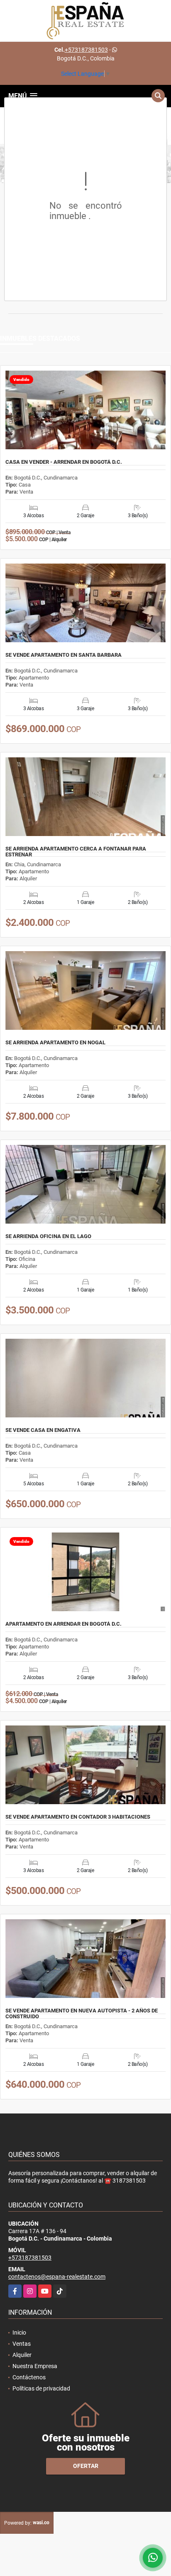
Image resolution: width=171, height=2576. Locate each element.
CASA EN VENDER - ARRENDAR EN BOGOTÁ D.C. (64, 462)
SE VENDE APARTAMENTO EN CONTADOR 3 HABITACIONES (78, 1817)
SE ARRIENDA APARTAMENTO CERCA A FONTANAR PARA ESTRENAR (76, 852)
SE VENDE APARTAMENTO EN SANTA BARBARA (64, 655)
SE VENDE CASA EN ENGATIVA (43, 1430)
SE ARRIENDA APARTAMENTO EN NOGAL (55, 1043)
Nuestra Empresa (35, 2366)
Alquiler (22, 2355)
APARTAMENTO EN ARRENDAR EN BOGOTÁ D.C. (64, 1624)
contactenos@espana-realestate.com (57, 2277)
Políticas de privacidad (41, 2388)
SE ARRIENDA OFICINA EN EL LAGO (48, 1236)
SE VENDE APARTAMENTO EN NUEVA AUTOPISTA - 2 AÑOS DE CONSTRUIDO (82, 2014)
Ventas (22, 2344)
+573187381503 (86, 50)
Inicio (19, 2333)
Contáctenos (29, 2377)
